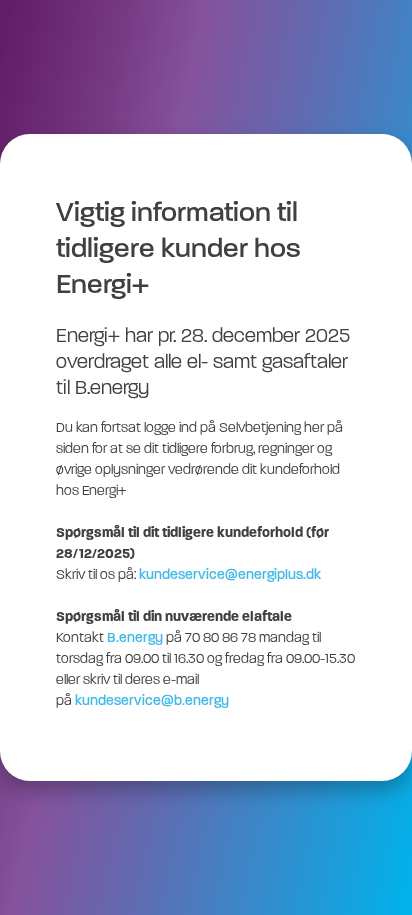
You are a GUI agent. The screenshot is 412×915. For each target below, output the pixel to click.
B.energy (135, 638)
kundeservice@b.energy (152, 701)
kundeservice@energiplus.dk (230, 575)
